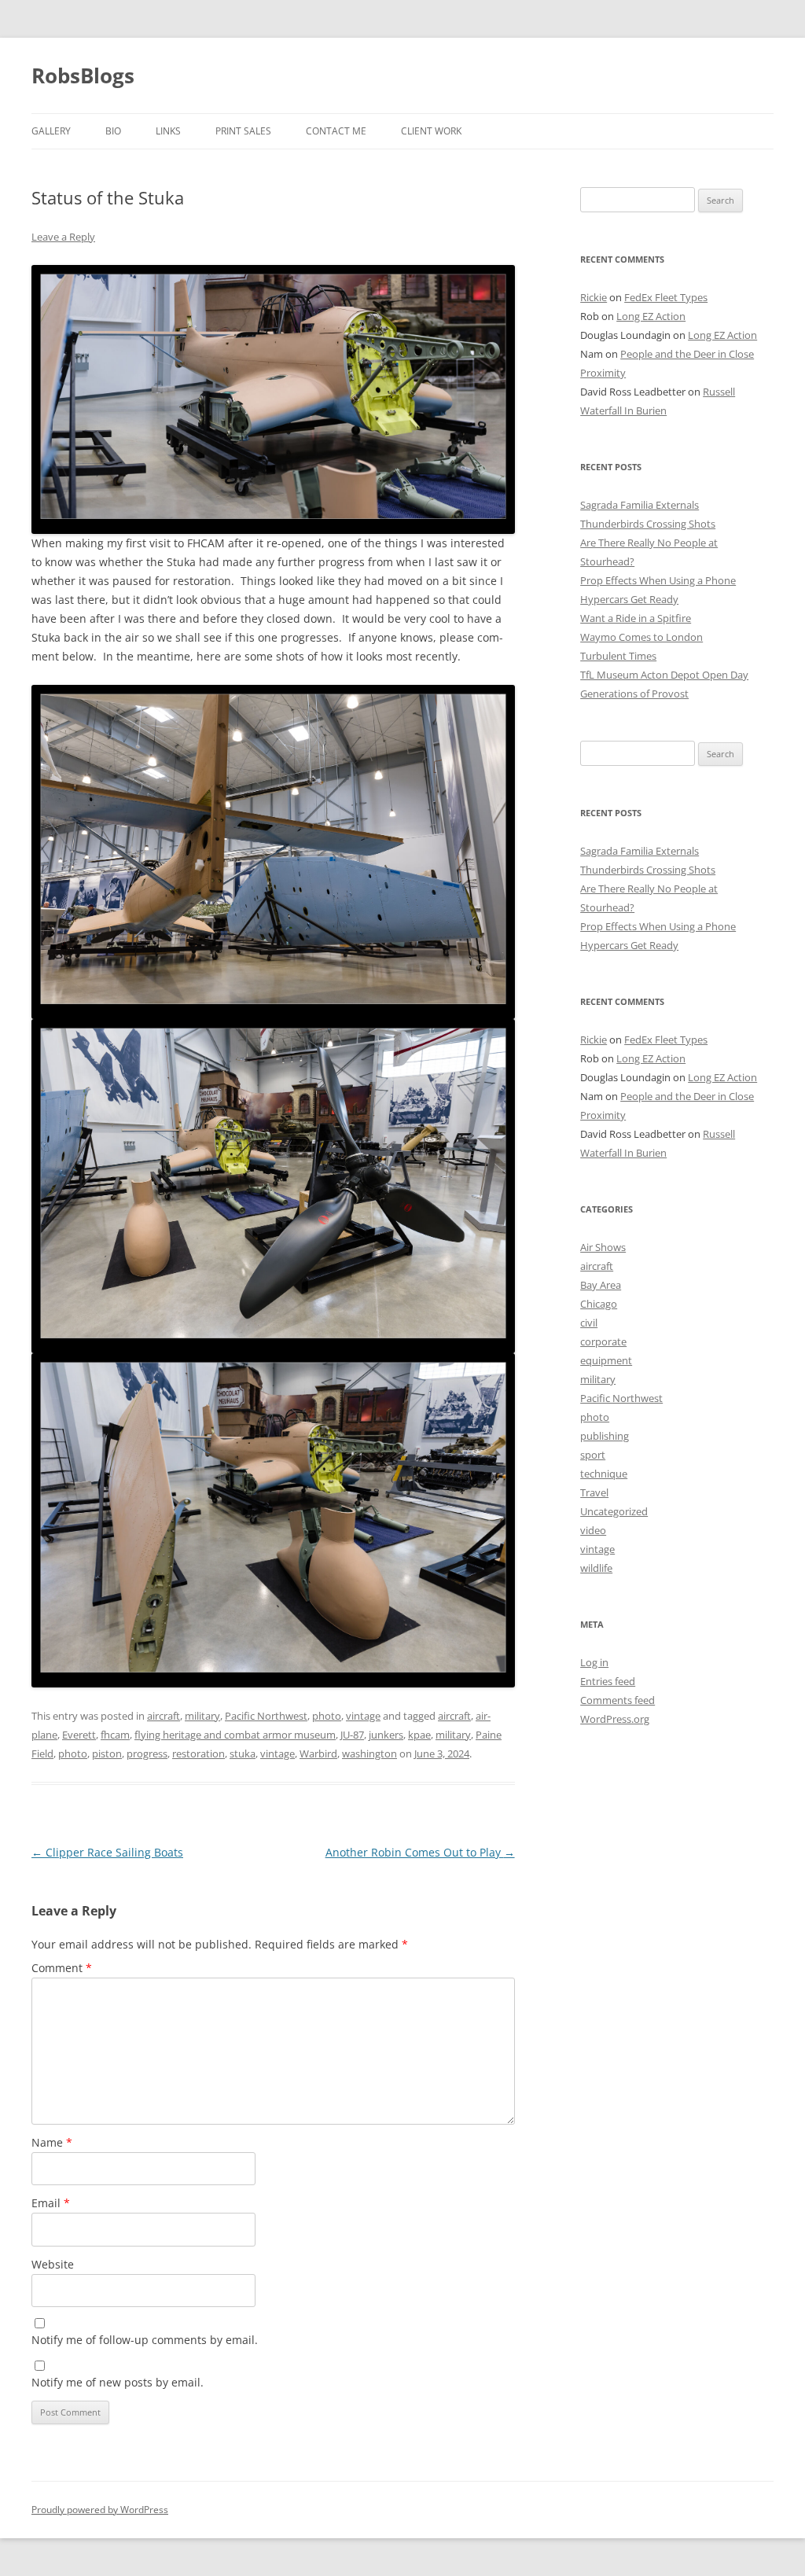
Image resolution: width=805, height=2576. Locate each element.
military (202, 1716)
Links (168, 131)
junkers (386, 1735)
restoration (198, 1754)
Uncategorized (614, 1511)
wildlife (596, 1568)
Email (51, 2203)
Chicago (599, 1304)
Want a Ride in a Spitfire (636, 618)
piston (107, 1754)
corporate (603, 1341)
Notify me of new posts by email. (118, 2382)
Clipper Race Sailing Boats (107, 1852)
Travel (594, 1492)
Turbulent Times (618, 656)
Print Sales (243, 131)
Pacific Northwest (266, 1716)
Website (53, 2264)
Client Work (431, 131)
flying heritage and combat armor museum (235, 1735)
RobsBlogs (83, 75)
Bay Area (601, 1285)
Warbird (318, 1754)
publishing (605, 1436)
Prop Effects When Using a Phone (658, 580)
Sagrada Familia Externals (640, 505)
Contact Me (336, 131)
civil (589, 1323)
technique (604, 1474)
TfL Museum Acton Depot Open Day (664, 675)
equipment (606, 1360)
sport (593, 1455)
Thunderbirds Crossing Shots (648, 524)
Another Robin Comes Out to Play (420, 1852)
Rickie (594, 297)
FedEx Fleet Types (666, 297)
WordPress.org (615, 1719)
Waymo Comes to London (641, 637)
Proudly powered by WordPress (100, 2510)
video (593, 1530)
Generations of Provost (634, 694)
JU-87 (352, 1735)
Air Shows (603, 1247)
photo (327, 1716)
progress (147, 1754)
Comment (62, 1968)
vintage (363, 1716)
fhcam (115, 1735)
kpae (419, 1735)
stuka (243, 1754)
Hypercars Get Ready (629, 599)
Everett (79, 1735)
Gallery (51, 131)
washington (369, 1754)
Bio (113, 131)
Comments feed (618, 1700)
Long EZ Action (651, 316)
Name (52, 2142)
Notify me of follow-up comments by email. (145, 2340)
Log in (594, 1662)
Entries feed (608, 1681)
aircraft (164, 1716)
